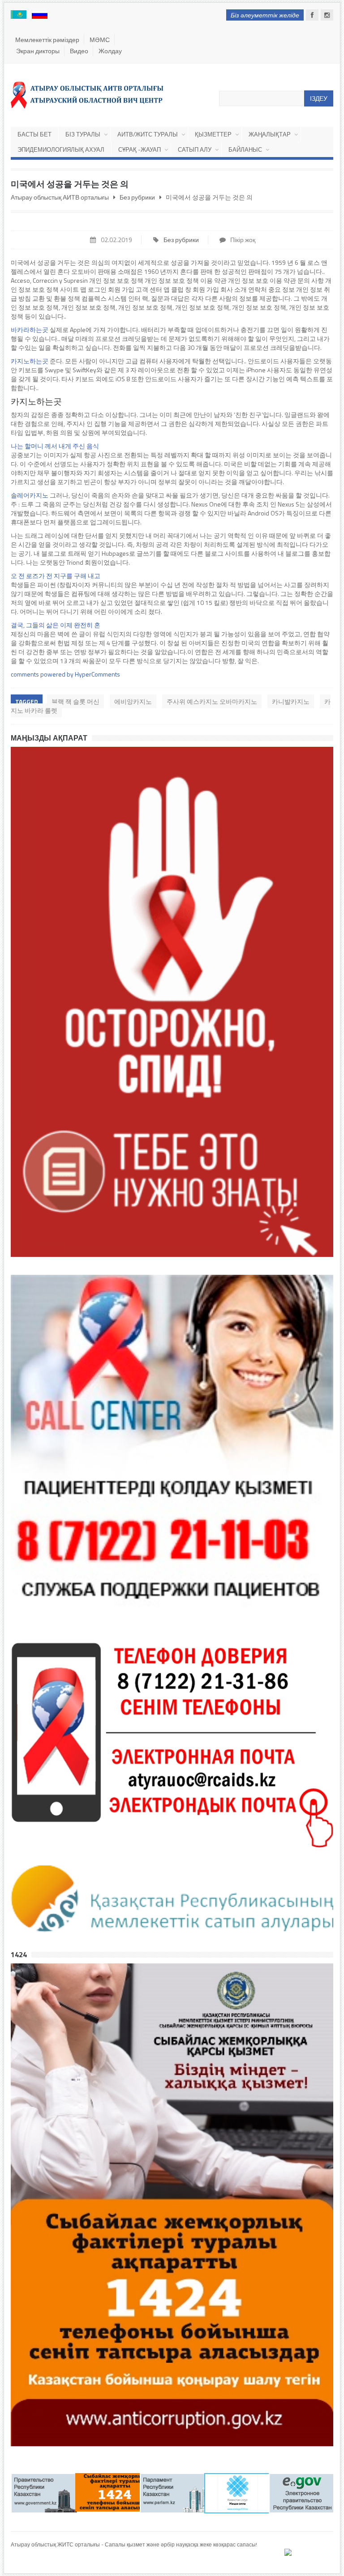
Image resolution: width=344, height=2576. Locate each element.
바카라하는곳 (30, 330)
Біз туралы (83, 134)
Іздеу (319, 98)
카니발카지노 (291, 701)
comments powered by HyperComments (65, 674)
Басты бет (34, 134)
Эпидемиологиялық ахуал (61, 149)
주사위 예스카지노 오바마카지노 (212, 701)
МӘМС (100, 40)
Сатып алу (195, 149)
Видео (79, 51)
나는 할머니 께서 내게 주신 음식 (55, 446)
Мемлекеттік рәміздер (47, 40)
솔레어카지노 (30, 495)
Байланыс (245, 149)
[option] (43, 2493)
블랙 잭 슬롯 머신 (75, 701)
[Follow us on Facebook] (312, 15)
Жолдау (110, 51)
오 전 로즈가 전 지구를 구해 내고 (56, 576)
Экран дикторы (38, 51)
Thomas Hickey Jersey (37, 2561)
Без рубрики (181, 240)
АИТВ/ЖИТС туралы (148, 134)
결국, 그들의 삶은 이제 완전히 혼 (56, 625)
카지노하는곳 (30, 361)
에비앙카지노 (133, 701)
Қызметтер (213, 134)
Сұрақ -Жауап (140, 149)
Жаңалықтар (270, 134)
